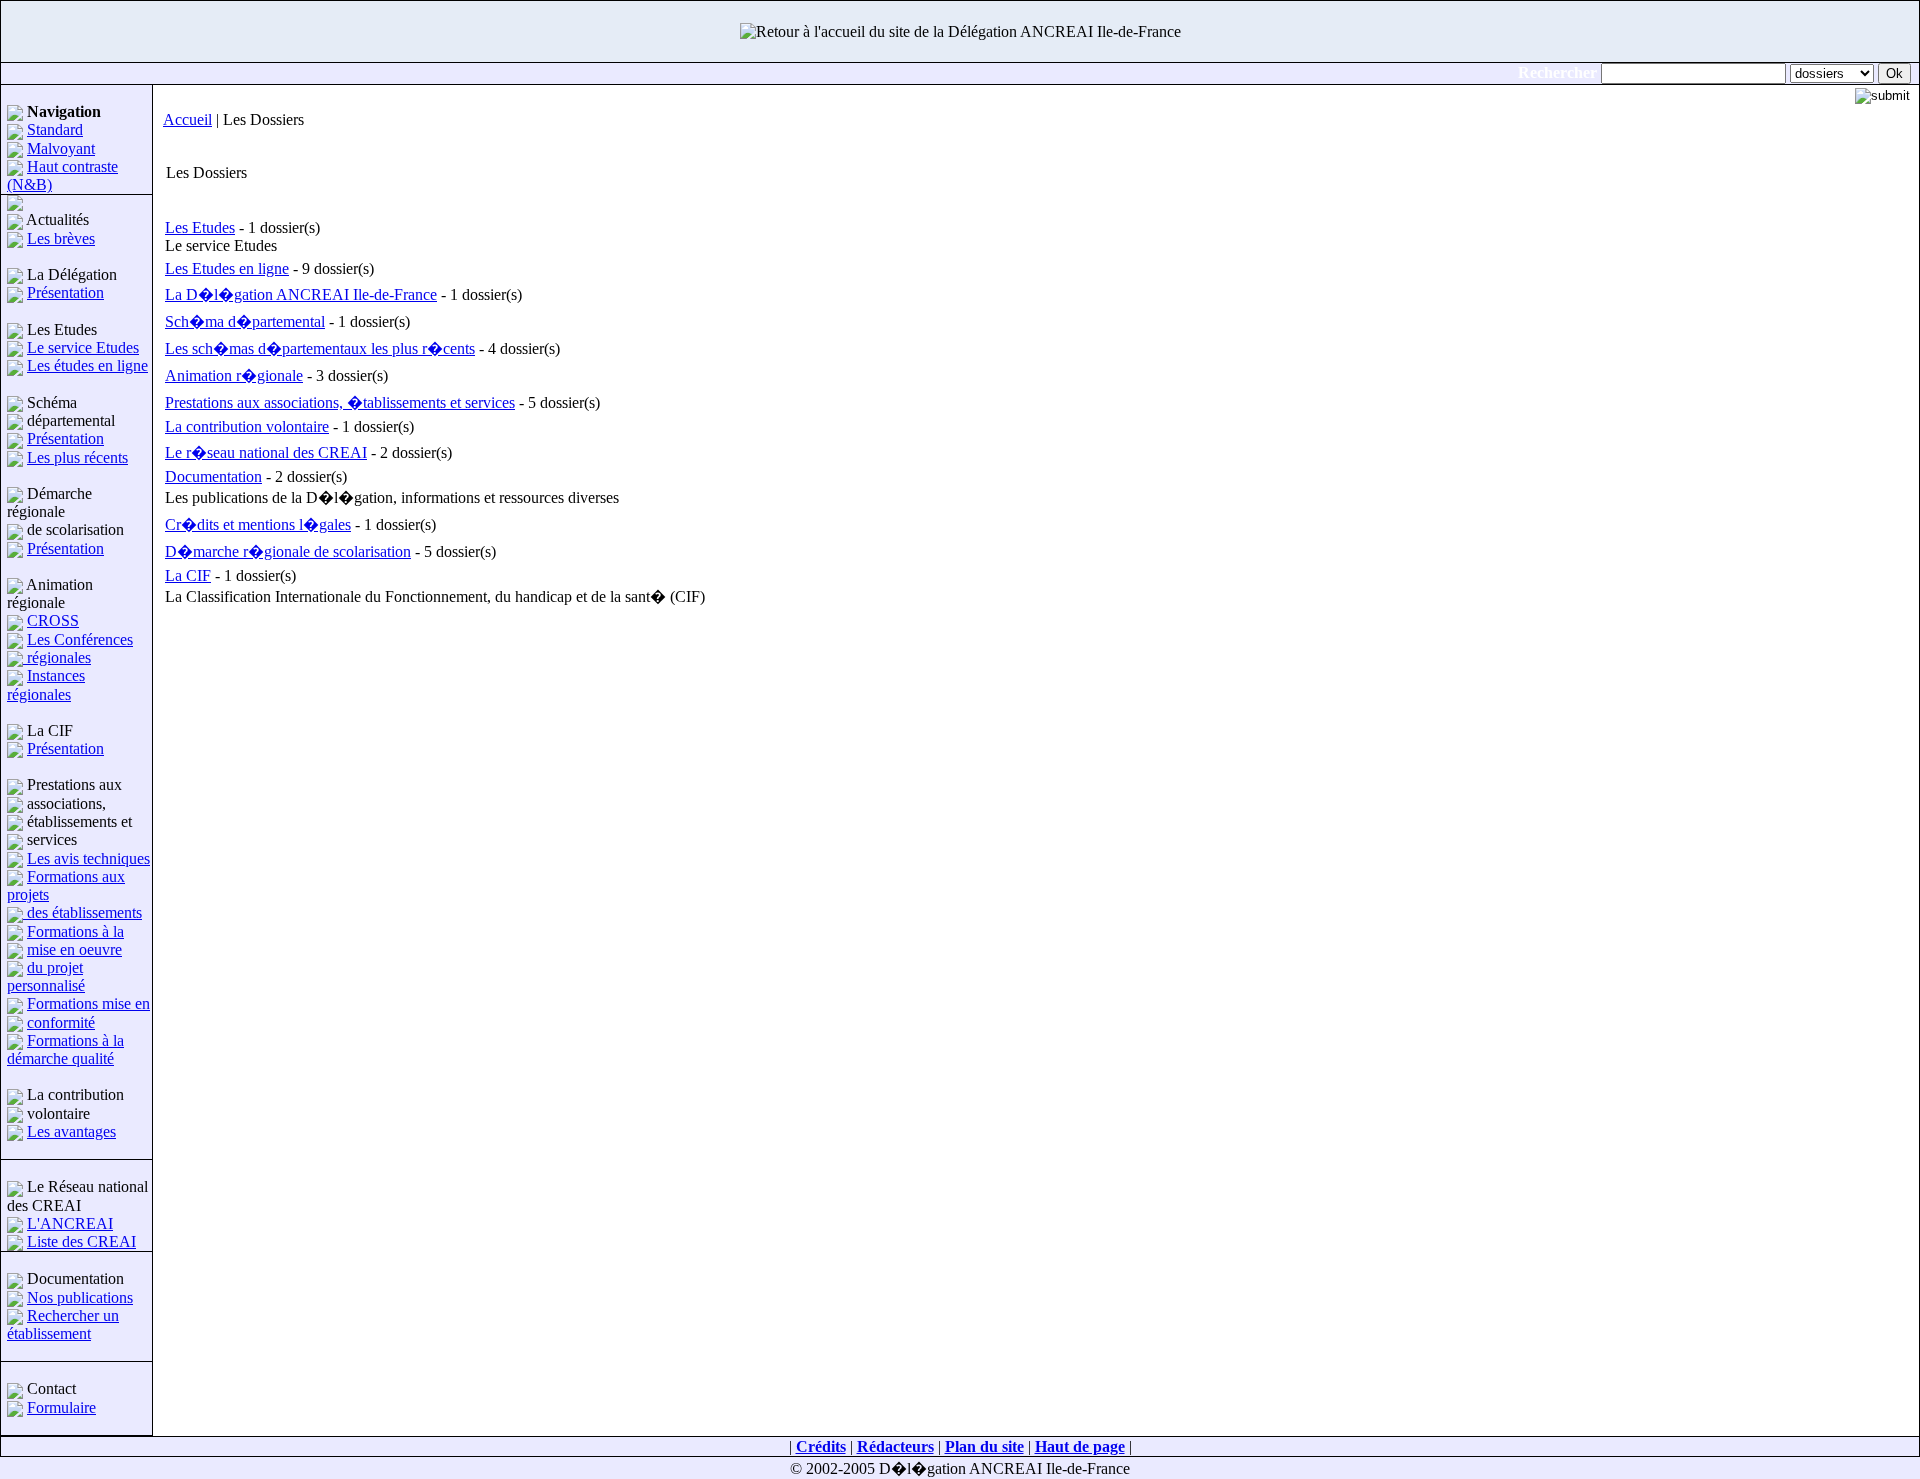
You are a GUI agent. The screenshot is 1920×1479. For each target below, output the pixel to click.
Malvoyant (61, 148)
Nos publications (80, 1297)
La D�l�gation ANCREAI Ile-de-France (301, 294)
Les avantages (71, 1131)
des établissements (82, 912)
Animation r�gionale (234, 375)
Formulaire (61, 1407)
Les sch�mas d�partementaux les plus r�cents (320, 348)
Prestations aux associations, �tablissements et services (340, 402)
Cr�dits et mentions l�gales (258, 524)
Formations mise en (88, 1003)
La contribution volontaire (247, 426)
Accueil (187, 119)
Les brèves (61, 238)
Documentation (213, 476)
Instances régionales (46, 684)
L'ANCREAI (70, 1223)
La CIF (188, 575)
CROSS (53, 620)
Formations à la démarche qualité (65, 1049)
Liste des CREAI (81, 1241)
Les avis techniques (88, 858)
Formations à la (75, 931)
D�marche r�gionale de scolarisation (288, 551)
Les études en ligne (87, 365)
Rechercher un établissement (63, 1324)
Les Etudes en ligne (227, 268)
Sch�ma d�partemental (245, 321)
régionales (57, 657)
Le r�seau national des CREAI (266, 452)
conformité (61, 1022)
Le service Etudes (83, 347)
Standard (55, 129)
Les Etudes (200, 227)
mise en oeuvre (74, 949)
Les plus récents (77, 457)
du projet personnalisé (46, 976)
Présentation (65, 292)
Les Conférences (80, 639)
